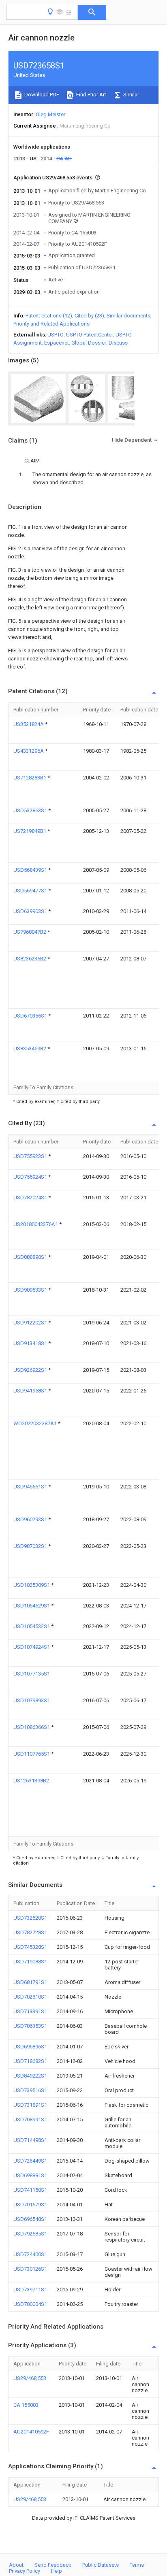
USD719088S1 (30, 1962)
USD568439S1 (31, 870)
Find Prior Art (91, 95)
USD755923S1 (31, 1156)
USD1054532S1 (32, 1626)
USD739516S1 (30, 2090)
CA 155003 (26, 2405)
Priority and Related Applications (51, 324)
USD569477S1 (31, 891)
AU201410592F (31, 2432)
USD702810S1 (30, 1997)
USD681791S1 (30, 1982)
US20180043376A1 (36, 1224)
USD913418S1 (31, 1343)
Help (57, 2571)
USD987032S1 (31, 1546)
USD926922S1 (31, 1370)
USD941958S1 (31, 1391)
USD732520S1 (30, 1918)
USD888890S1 (31, 1257)
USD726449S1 (30, 2161)
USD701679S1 (30, 2205)
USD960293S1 (31, 1519)
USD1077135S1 (32, 1674)
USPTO (56, 335)
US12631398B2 (31, 1781)
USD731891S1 (30, 2105)
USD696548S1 (30, 2219)
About (16, 2565)
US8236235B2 (30, 959)
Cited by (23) (89, 316)
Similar (131, 95)
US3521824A (29, 724)
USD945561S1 (31, 1487)
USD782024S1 (31, 1198)
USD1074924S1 (32, 1647)
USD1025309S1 (32, 1585)
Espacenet (57, 343)
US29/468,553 (30, 2378)
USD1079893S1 (32, 1700)
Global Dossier (89, 343)
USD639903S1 (31, 911)
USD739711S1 (30, 2290)
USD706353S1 (30, 2026)
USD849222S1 (30, 2076)
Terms (137, 2565)
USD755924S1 (31, 1177)
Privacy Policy (25, 2571)
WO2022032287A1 (36, 1423)
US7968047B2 (30, 932)
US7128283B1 (30, 778)
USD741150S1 (30, 2190)
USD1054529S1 (32, 1606)
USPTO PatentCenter (90, 335)
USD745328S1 (30, 1947)
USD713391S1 (30, 2011)
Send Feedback (53, 2565)
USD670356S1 (31, 1016)
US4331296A (29, 751)
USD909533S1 (31, 1290)
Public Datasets (101, 2565)
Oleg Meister (50, 114)
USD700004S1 (30, 2304)
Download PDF (41, 95)
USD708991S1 (30, 2119)
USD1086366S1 (32, 1727)
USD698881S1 (30, 2175)
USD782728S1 (30, 1932)
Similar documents (128, 316)
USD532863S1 (31, 810)
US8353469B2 (30, 1048)
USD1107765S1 (32, 1754)
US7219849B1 (30, 831)
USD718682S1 (30, 2061)
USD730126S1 (30, 2269)
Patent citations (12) (49, 316)
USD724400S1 (30, 2254)
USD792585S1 (30, 2234)
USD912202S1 (31, 1323)
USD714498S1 (30, 2140)
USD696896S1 (30, 2047)
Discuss (118, 343)
